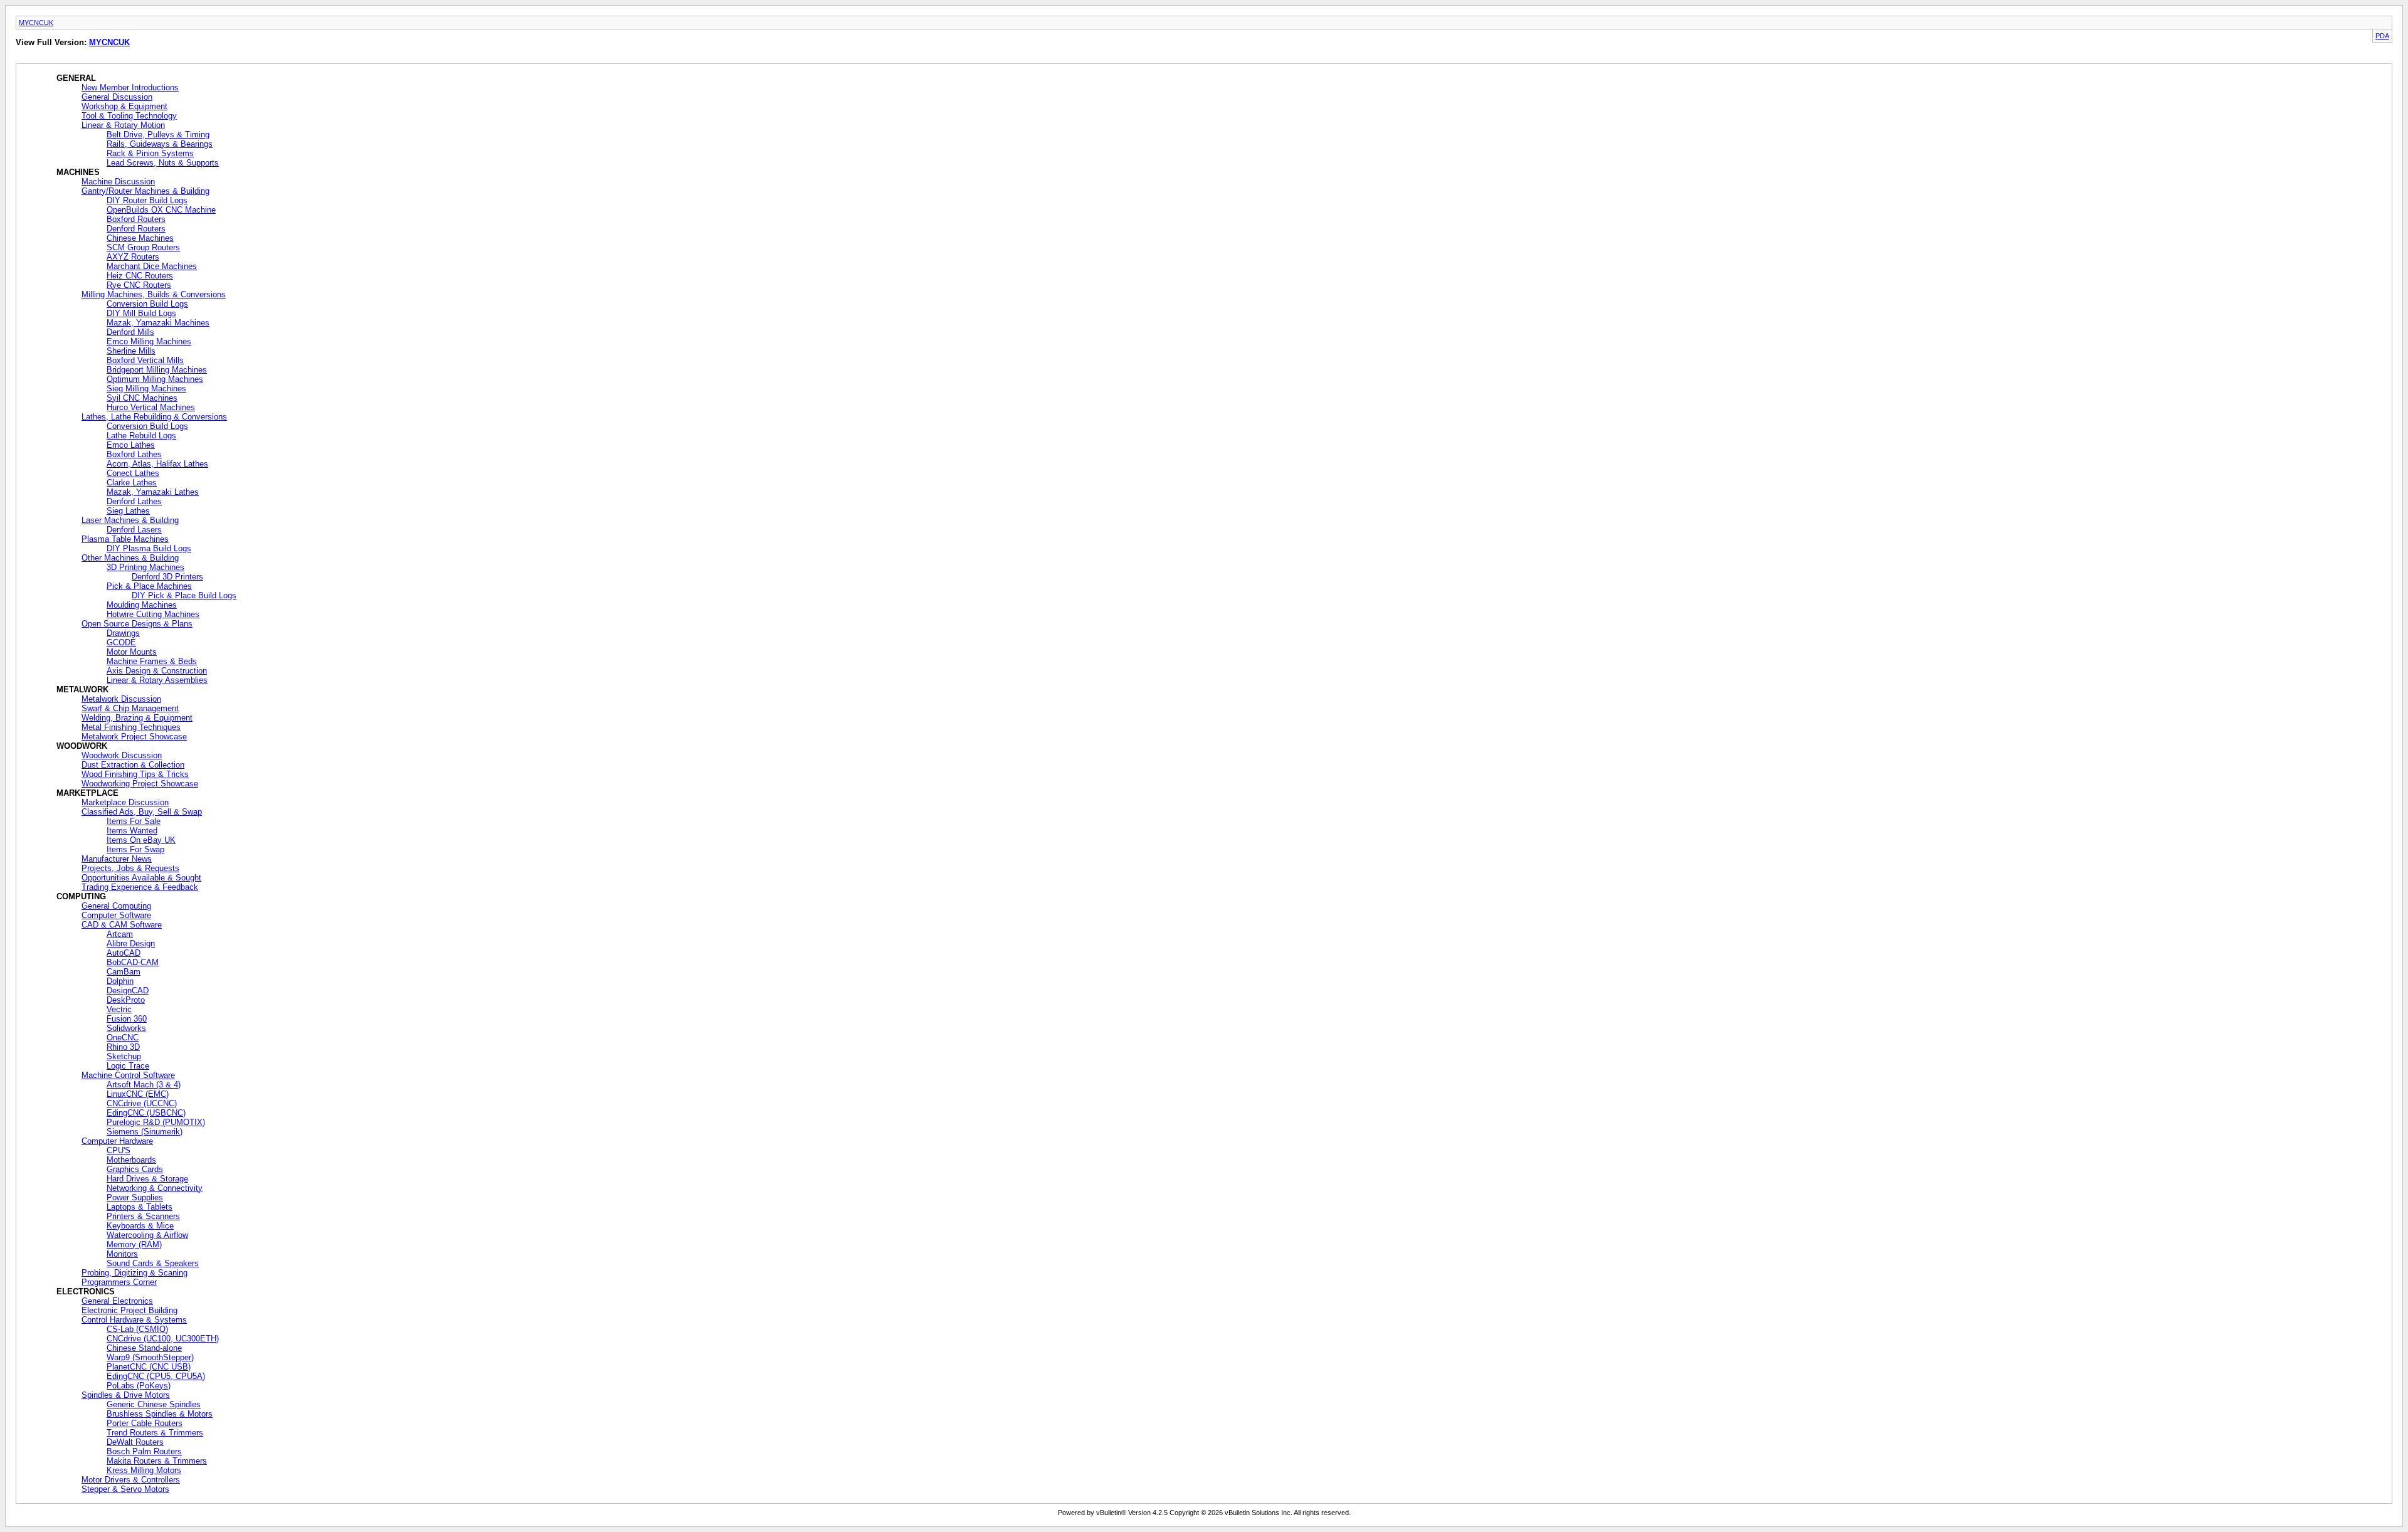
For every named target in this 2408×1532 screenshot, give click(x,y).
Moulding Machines (142, 605)
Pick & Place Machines (149, 586)
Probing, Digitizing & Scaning (135, 1273)
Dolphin (120, 981)
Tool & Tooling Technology (129, 116)
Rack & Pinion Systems (150, 153)
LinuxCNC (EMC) (138, 1094)
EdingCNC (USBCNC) (146, 1113)
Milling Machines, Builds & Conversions (154, 294)
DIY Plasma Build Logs (149, 548)
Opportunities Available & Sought (141, 878)
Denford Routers (136, 229)
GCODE (121, 642)
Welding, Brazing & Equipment (137, 718)
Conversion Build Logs (147, 304)
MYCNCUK (36, 23)
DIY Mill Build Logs (141, 313)
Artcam (120, 934)
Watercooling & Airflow (147, 1235)
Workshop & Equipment (124, 106)
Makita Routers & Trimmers (157, 1461)
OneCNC (123, 1038)
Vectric (119, 1009)
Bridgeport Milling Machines (157, 370)
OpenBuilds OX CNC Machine (161, 210)
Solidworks (126, 1028)
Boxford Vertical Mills (145, 360)
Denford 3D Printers (167, 577)
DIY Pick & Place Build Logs (184, 595)
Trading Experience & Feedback (140, 887)
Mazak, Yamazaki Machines (158, 323)
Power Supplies (135, 1197)
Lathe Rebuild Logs (141, 436)
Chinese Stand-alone (144, 1348)
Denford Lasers (134, 530)
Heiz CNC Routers (140, 276)
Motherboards (131, 1160)
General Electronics (117, 1301)
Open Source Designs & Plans (137, 624)
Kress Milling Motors (144, 1470)
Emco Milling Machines (149, 341)
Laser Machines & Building (130, 520)
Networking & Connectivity (155, 1188)
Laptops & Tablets (140, 1207)
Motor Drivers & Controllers (131, 1480)
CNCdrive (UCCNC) (142, 1103)
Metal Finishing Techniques (131, 727)
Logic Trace (128, 1066)
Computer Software (116, 915)
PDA (2382, 36)
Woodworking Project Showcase (140, 784)
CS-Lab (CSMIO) (137, 1329)
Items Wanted (132, 831)
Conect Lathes (133, 473)
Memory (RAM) (134, 1244)
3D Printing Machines (145, 567)
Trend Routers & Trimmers (155, 1433)
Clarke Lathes (132, 483)
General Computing (116, 906)
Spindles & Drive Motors (126, 1395)
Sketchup (124, 1056)
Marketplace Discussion (125, 802)
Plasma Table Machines (125, 539)
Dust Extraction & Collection (133, 765)
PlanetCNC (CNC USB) (149, 1367)
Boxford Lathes (134, 454)
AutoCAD (124, 953)
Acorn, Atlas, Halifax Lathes (157, 464)
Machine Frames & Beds (152, 661)
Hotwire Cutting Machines (153, 614)
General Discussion (117, 97)
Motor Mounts (132, 652)
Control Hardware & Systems (134, 1320)
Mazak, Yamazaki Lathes (153, 492)
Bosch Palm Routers (144, 1451)
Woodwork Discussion (122, 755)
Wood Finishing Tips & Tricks (135, 774)
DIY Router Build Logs (147, 200)
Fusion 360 (127, 1019)
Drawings (123, 633)
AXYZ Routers (133, 257)
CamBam (124, 972)
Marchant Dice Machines (152, 266)
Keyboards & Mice (140, 1226)
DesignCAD (128, 991)
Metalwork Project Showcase (134, 737)
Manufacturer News (117, 859)
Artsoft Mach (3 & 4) (144, 1085)
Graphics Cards (135, 1169)
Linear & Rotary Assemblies (157, 680)
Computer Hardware (117, 1141)
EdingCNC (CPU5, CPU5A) (156, 1376)
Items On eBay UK (141, 840)
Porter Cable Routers (145, 1423)
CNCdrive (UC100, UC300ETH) (163, 1339)
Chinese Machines (140, 238)
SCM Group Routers (143, 247)
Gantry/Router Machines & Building (145, 191)
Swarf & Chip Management (130, 708)
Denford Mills (130, 332)
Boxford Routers (136, 219)
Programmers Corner (119, 1282)
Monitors (122, 1254)
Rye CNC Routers (139, 285)
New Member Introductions (130, 87)
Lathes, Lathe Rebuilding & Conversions (154, 417)
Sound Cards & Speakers (153, 1263)
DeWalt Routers (135, 1442)
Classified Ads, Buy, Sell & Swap (142, 812)
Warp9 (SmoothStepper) (150, 1357)
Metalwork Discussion (121, 699)
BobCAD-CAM (133, 962)
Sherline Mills (131, 351)
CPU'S (119, 1150)
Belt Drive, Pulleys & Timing (158, 135)
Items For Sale (134, 821)
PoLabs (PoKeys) (139, 1386)
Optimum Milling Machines (155, 379)
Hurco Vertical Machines (151, 407)
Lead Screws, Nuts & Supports (163, 163)
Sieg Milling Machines (146, 388)
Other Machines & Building (130, 558)
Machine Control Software (128, 1075)
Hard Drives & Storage (147, 1179)
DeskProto (126, 1000)
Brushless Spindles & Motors (160, 1414)
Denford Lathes (134, 501)
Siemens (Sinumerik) (145, 1132)
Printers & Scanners (143, 1216)
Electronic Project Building (129, 1310)
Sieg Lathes (128, 511)
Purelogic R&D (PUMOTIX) (156, 1122)
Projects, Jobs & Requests (130, 868)
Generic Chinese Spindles (154, 1404)
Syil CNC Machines (142, 398)
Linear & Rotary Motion (123, 125)
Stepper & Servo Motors (125, 1489)
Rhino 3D (123, 1047)
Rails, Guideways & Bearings (160, 144)
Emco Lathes (131, 445)
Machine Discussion (118, 182)
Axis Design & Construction (157, 671)
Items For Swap (135, 849)
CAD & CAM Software (122, 925)
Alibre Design (131, 943)
